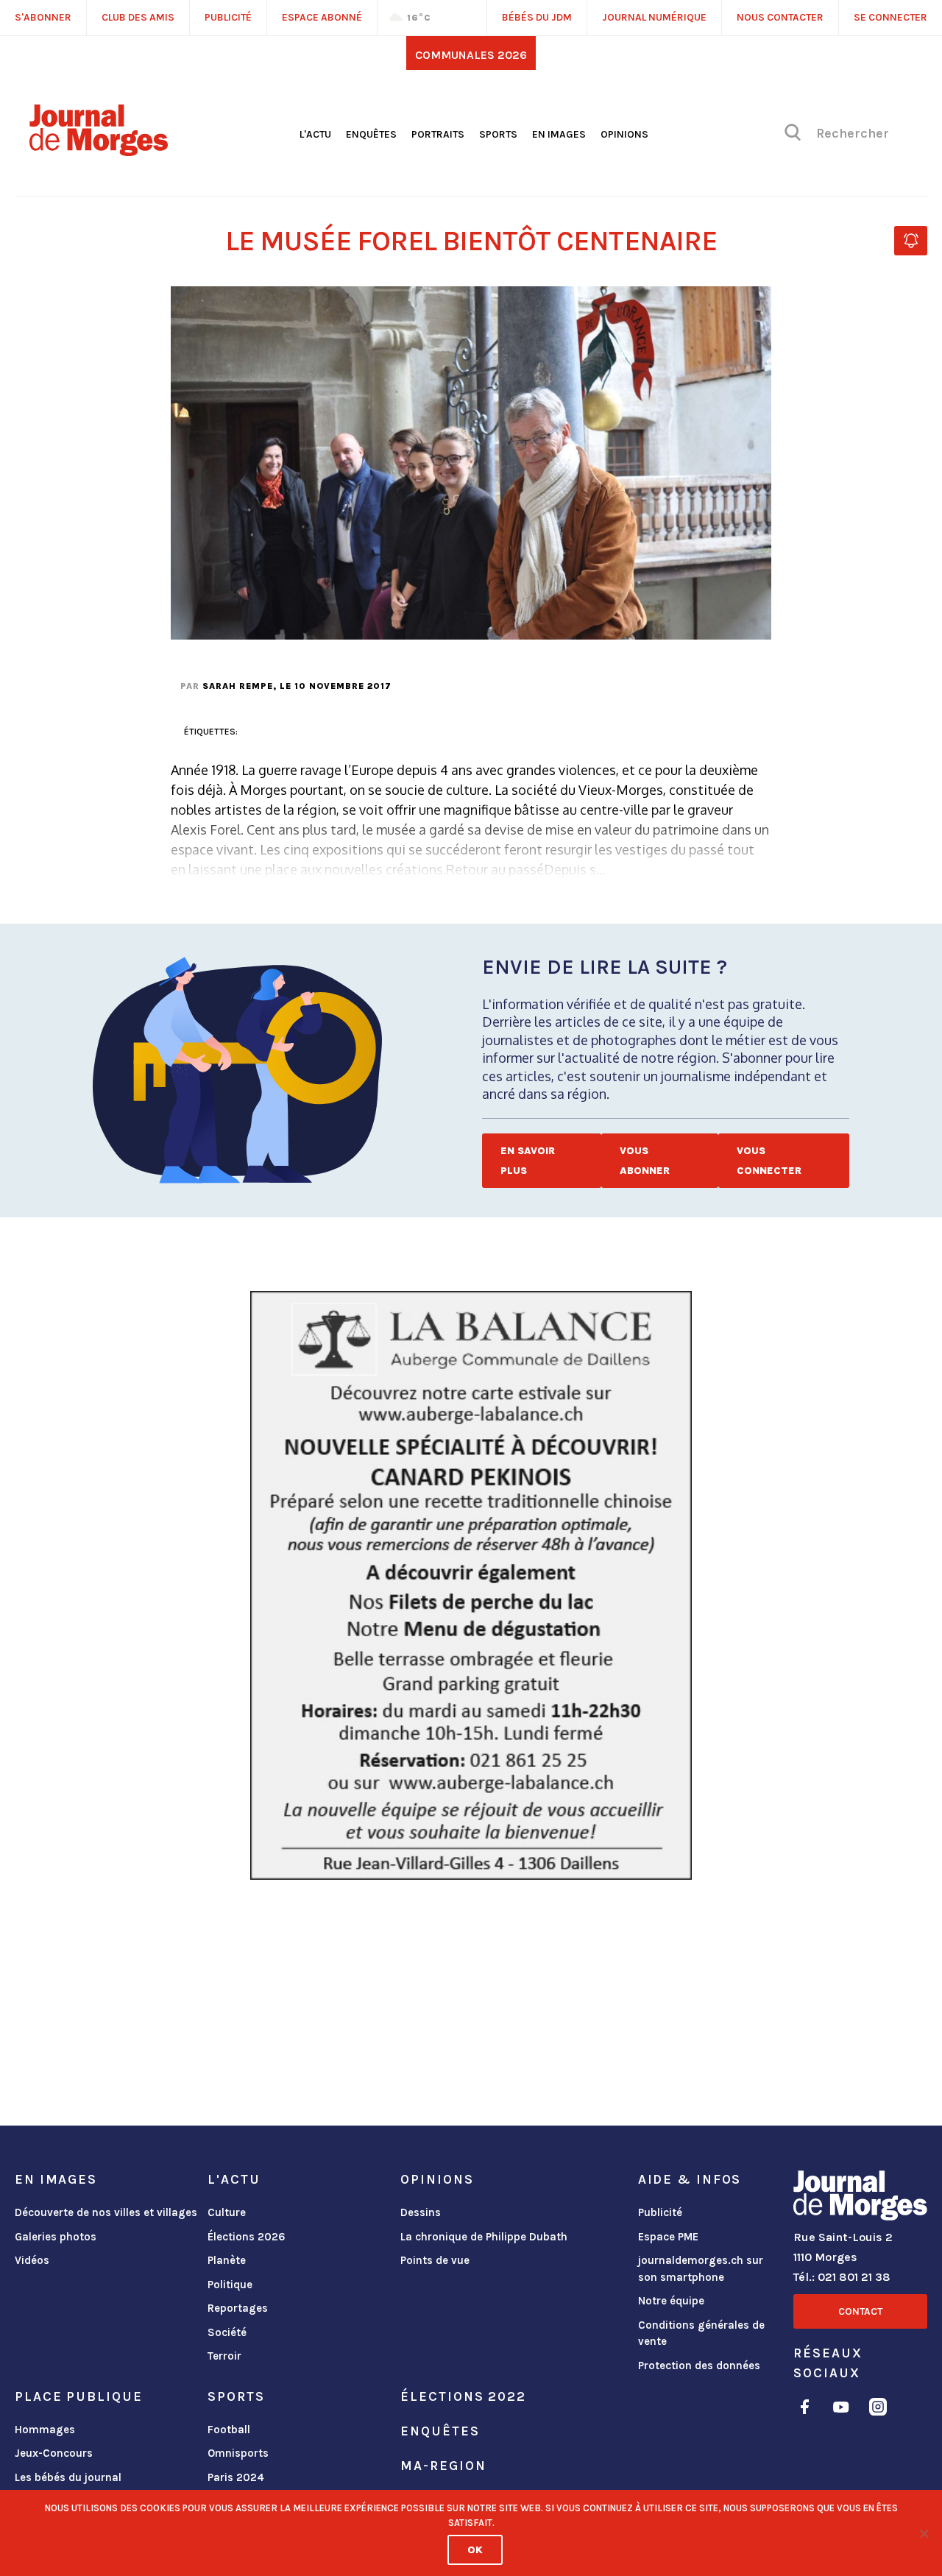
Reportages (238, 2308)
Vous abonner (645, 1161)
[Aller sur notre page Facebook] (805, 2409)
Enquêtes (371, 134)
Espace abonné (322, 17)
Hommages (45, 2430)
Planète (227, 2260)
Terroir (224, 2356)
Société (227, 2332)
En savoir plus (528, 1161)
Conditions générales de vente (701, 2333)
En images (559, 134)
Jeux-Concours (54, 2453)
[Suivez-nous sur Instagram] (878, 2409)
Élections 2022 (463, 2396)
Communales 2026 (471, 55)
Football (229, 2430)
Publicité (660, 2212)
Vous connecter (769, 1161)
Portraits (438, 134)
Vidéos (32, 2260)
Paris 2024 (236, 2477)
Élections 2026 (247, 2237)
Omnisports (238, 2453)
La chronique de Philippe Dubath (484, 2237)
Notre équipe (671, 2301)
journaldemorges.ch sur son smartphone (701, 2269)
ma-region (443, 2466)
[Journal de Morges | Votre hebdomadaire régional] (99, 151)
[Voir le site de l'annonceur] (471, 1585)
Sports (498, 134)
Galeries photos (56, 2237)
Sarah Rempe (238, 686)
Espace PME (668, 2237)
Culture (227, 2212)
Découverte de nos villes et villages (106, 2212)
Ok (475, 2550)
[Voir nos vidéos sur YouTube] (841, 2409)
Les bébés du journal (68, 2477)
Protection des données (699, 2366)
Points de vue (435, 2260)
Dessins (421, 2212)
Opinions (624, 134)
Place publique (78, 2396)
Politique (230, 2285)
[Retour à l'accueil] (860, 2198)
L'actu (315, 134)
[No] (924, 2533)
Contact (860, 2311)
